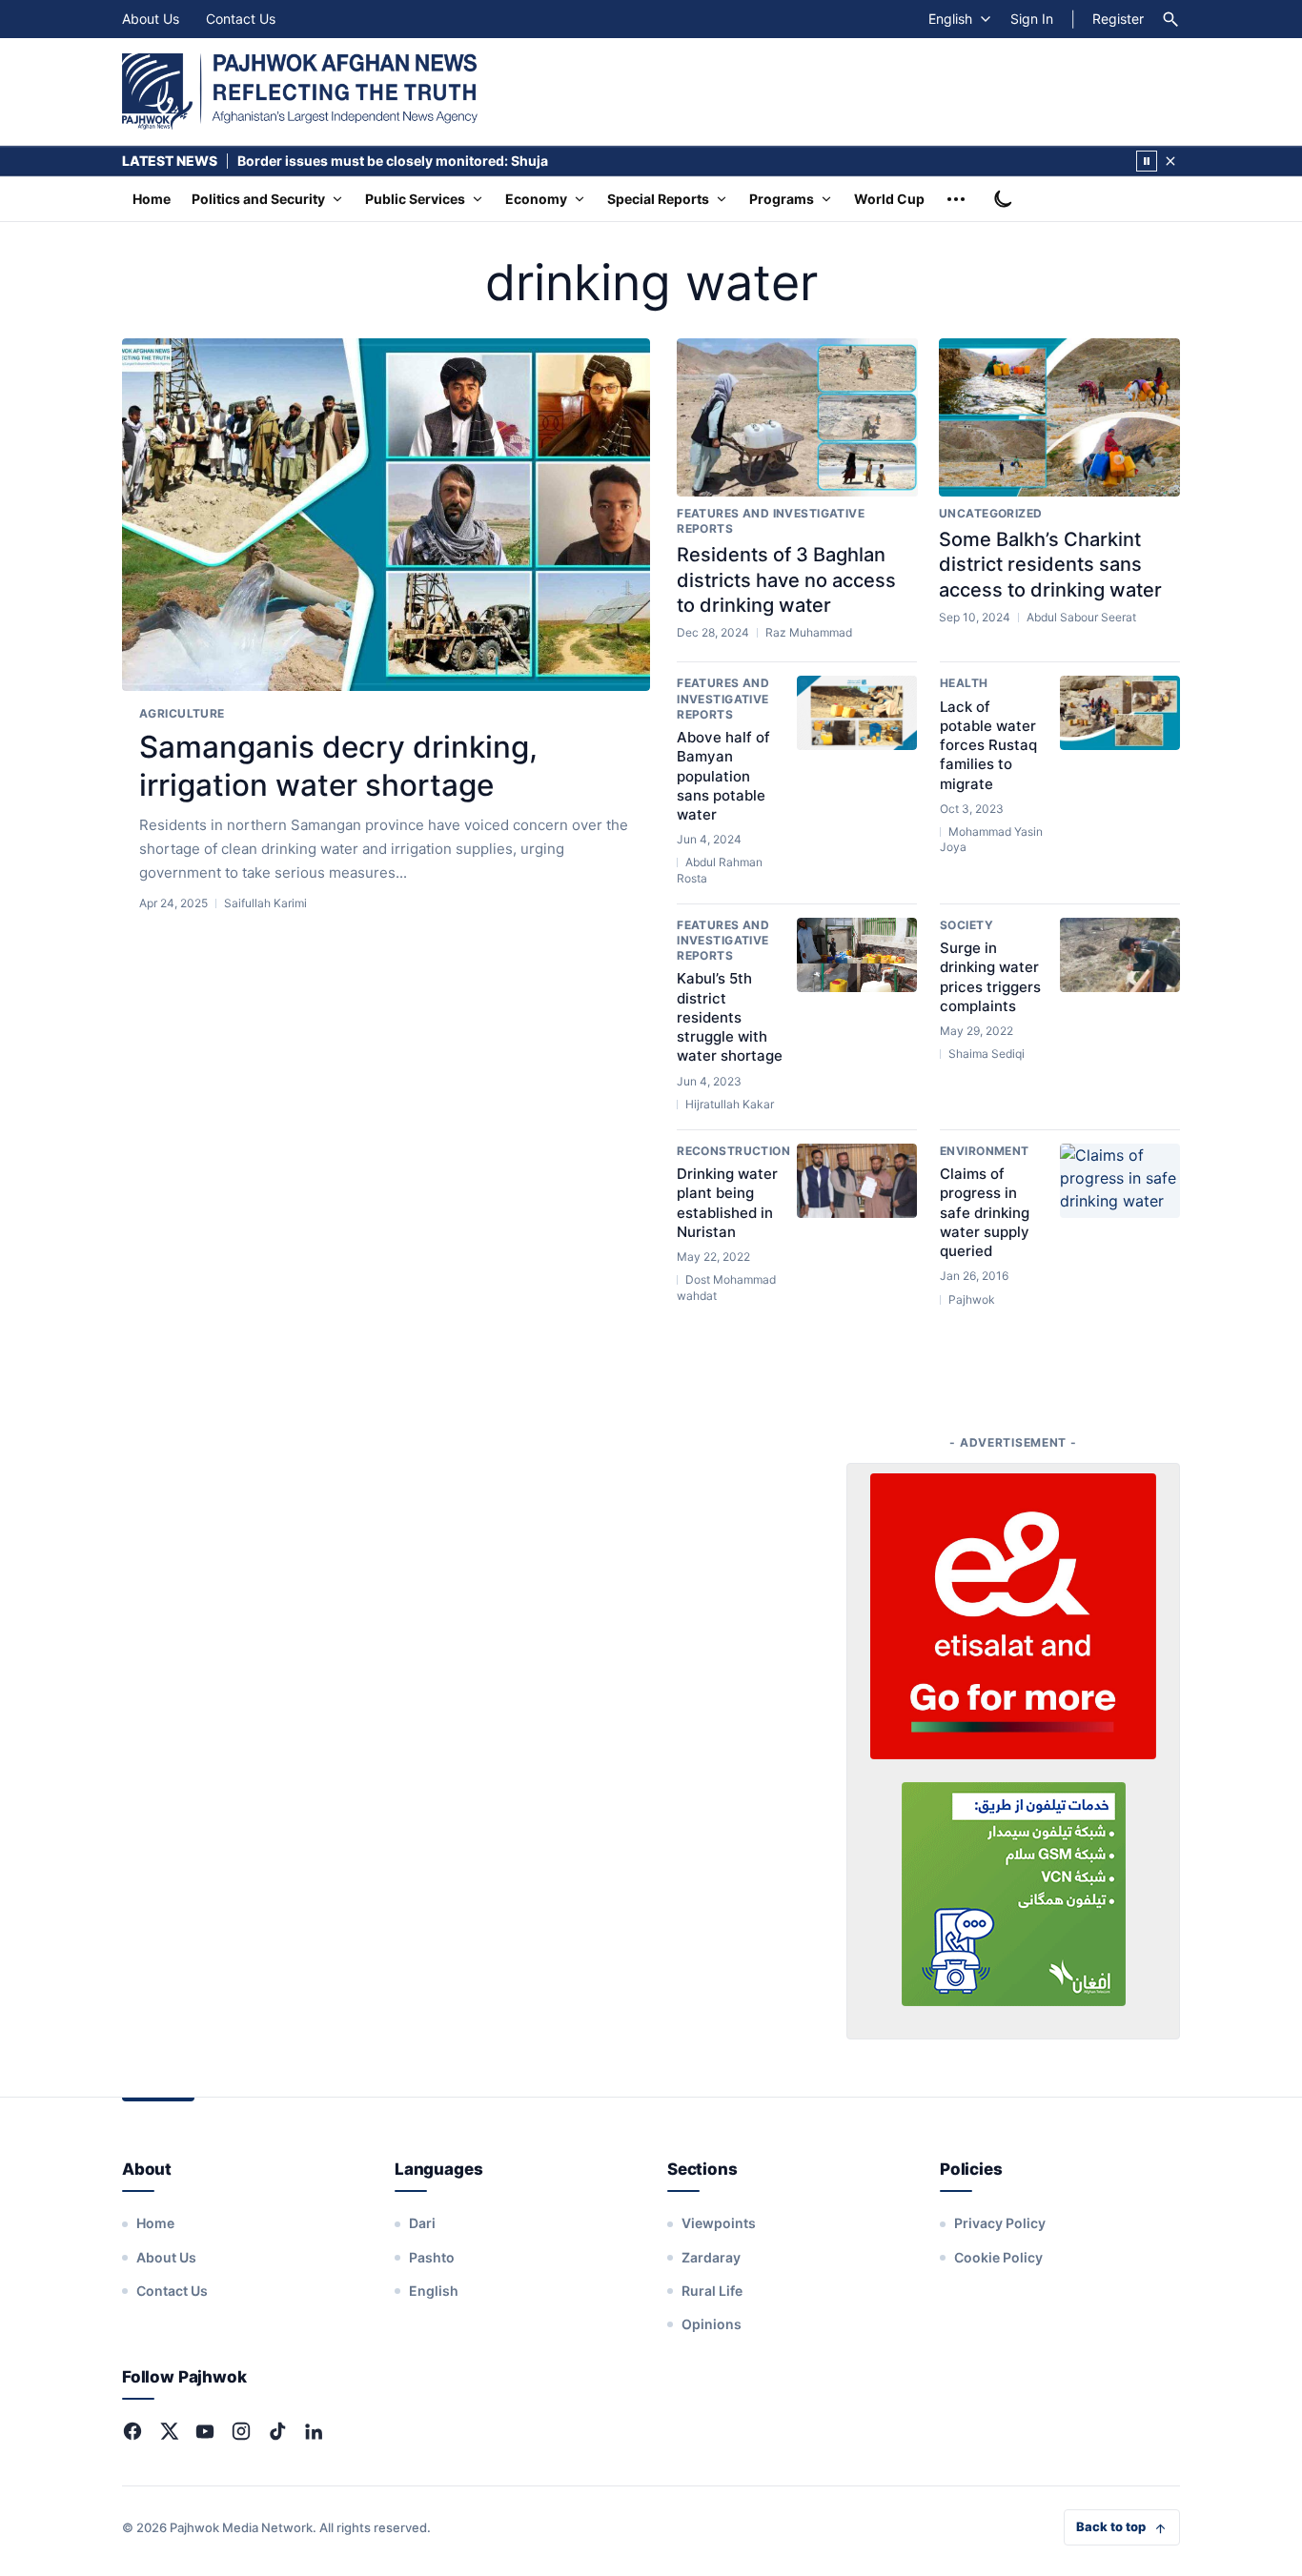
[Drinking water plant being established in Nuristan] (857, 1181)
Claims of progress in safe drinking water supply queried (985, 1212)
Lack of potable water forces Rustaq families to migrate (988, 745)
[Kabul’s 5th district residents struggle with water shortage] (857, 955)
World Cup (889, 199)
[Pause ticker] (1147, 161)
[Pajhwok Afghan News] (300, 91)
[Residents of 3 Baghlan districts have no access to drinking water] (797, 417)
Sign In (1032, 19)
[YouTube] (205, 2431)
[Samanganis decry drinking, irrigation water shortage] (386, 515)
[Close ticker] (1170, 161)
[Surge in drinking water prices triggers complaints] (1120, 955)
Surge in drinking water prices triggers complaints (990, 977)
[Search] (1170, 19)
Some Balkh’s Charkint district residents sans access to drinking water (1050, 565)
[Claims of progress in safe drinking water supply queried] (1120, 1181)
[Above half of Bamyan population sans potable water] (857, 713)
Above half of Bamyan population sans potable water (723, 776)
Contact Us (241, 19)
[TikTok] (277, 2431)
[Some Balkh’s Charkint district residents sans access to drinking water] (1059, 417)
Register (1118, 19)
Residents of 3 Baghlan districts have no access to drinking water (786, 580)
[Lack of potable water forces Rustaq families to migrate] (1120, 713)
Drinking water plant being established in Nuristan (727, 1203)
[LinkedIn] (314, 2431)
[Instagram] (241, 2431)
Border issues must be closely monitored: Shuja (393, 161)
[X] (169, 2431)
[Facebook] (132, 2431)
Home (152, 199)
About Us (151, 19)
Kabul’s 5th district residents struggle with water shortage (730, 1017)
